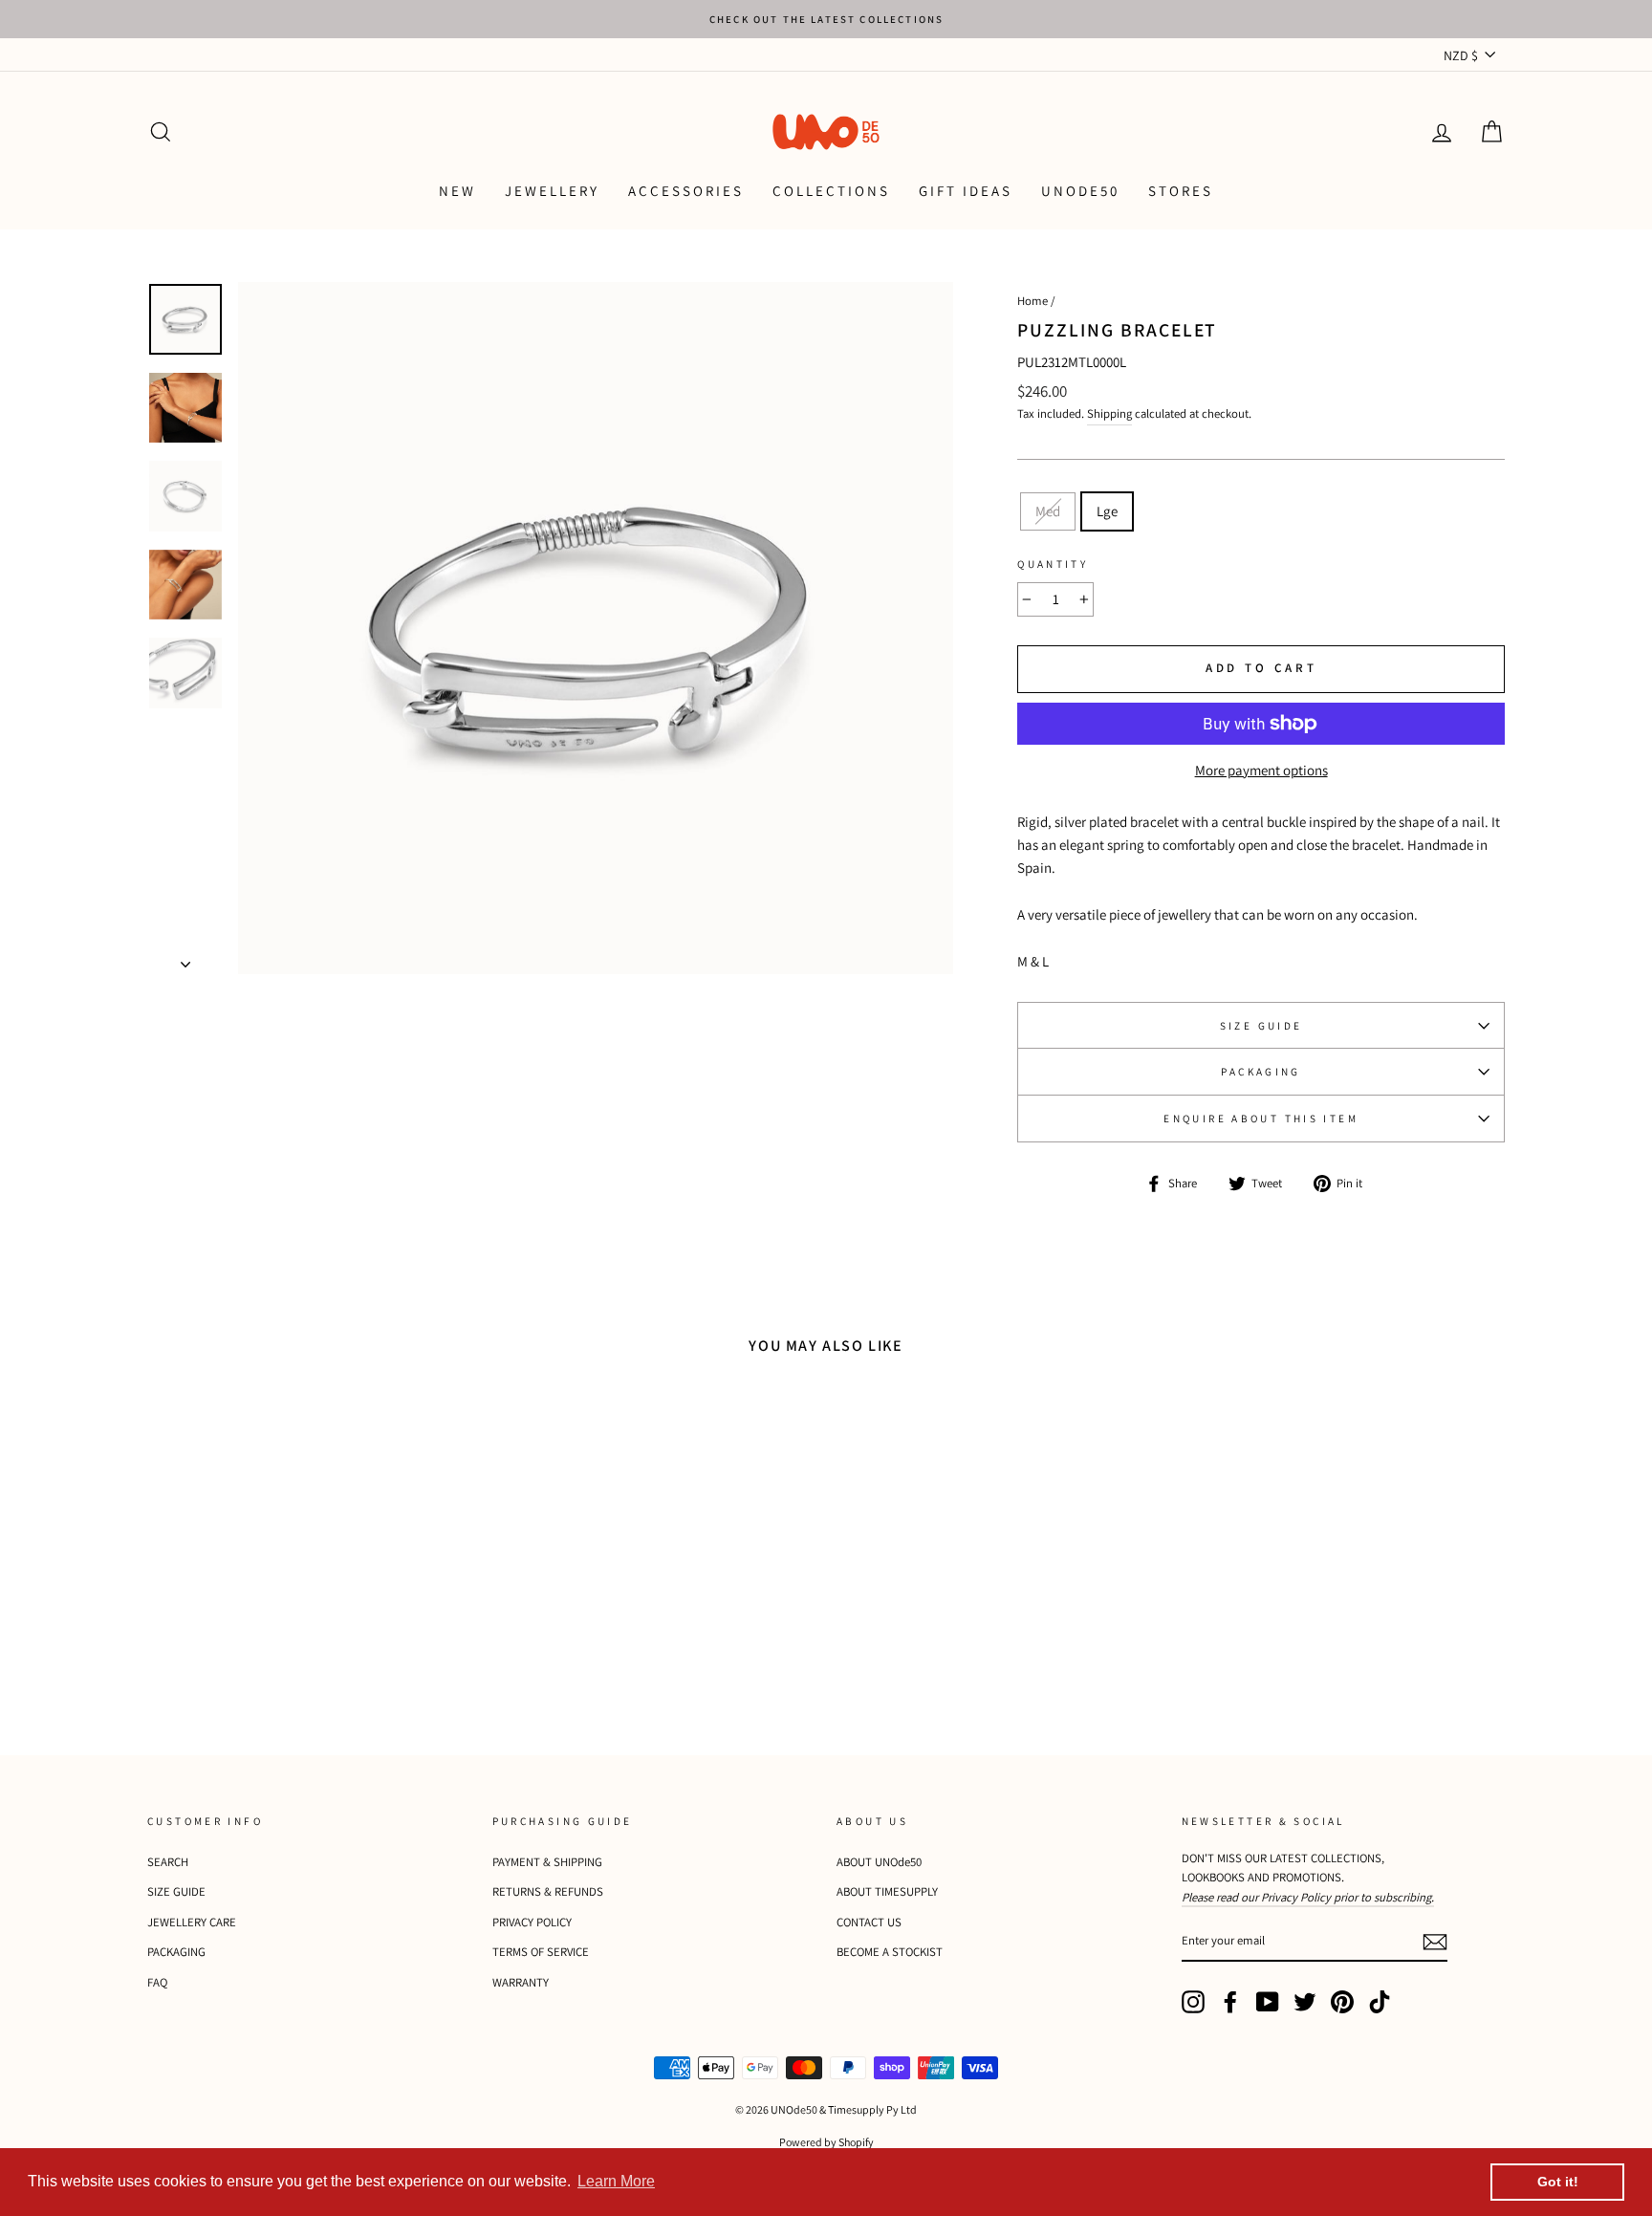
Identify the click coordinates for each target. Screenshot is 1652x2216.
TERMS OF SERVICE (541, 1952)
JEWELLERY (552, 191)
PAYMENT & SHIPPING (547, 1862)
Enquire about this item (1261, 1119)
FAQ (157, 1982)
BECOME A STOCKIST (890, 1952)
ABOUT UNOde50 (879, 1862)
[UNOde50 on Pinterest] (1342, 2002)
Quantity (1053, 564)
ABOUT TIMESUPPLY (887, 1891)
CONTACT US (869, 1922)
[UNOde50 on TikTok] (1380, 2002)
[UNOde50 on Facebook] (1230, 2002)
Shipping (1109, 413)
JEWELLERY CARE (192, 1922)
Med (1048, 511)
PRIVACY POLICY (532, 1922)
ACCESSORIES (686, 191)
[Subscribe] (1435, 1941)
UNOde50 (1080, 191)
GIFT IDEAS (966, 191)
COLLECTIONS (831, 191)
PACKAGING (1261, 1072)
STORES (1181, 191)
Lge (1107, 511)
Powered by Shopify (826, 2142)
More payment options (1261, 770)
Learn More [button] (616, 2181)
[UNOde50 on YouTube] (1268, 2002)
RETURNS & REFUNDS (548, 1891)
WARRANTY (521, 1982)
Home (1032, 301)
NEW (457, 191)
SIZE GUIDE (1261, 1026)
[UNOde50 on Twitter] (1305, 2002)
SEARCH (168, 1862)
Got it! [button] (1558, 2182)
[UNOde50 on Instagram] (1193, 2002)
